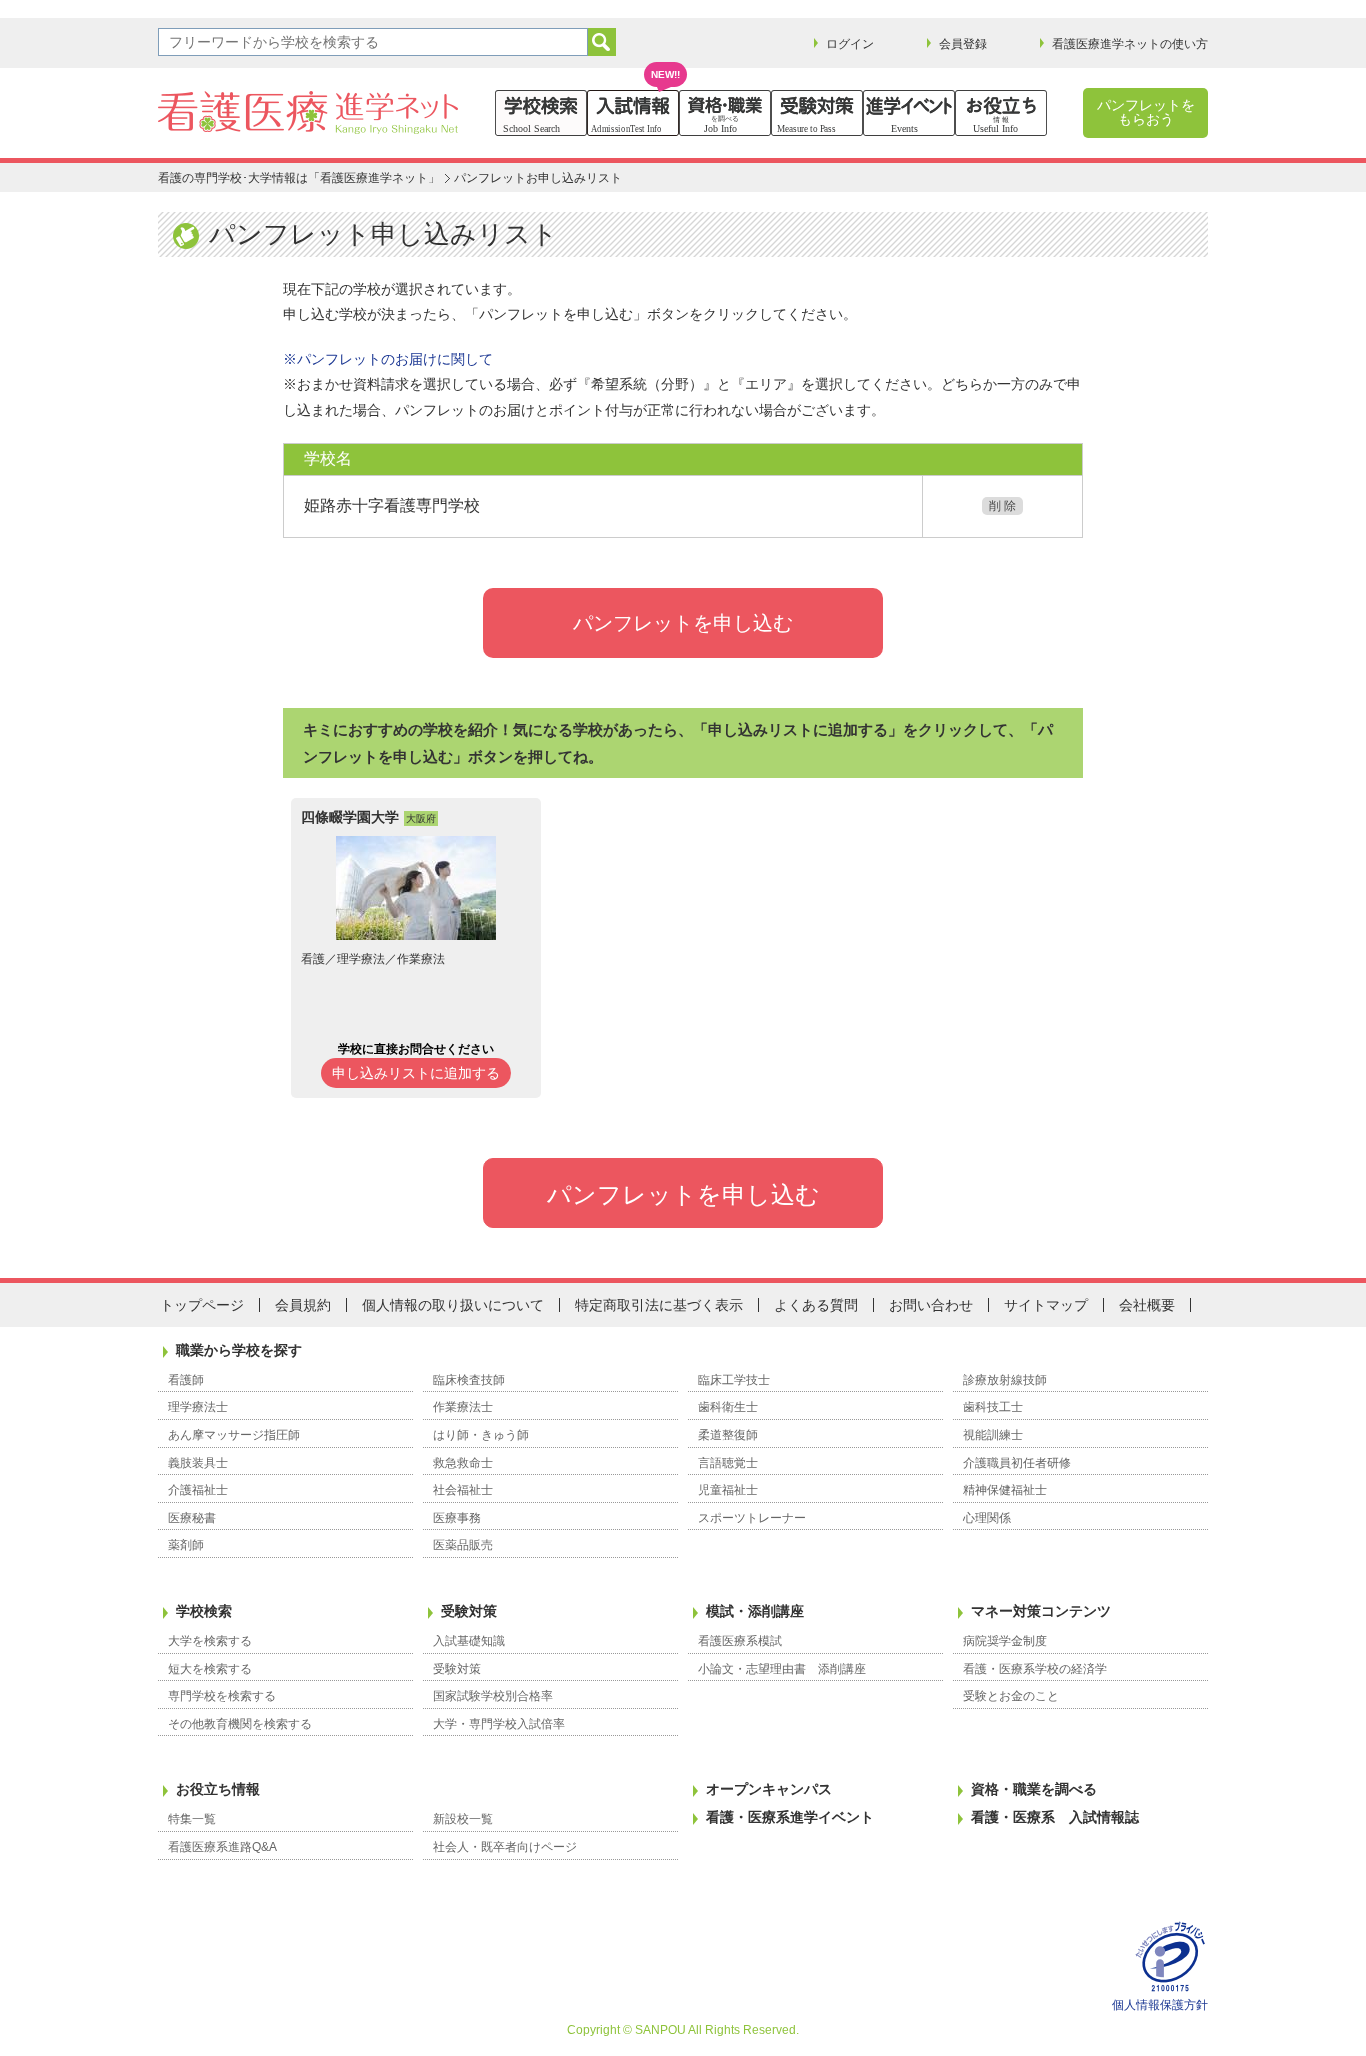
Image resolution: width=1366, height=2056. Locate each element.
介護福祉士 (198, 1490)
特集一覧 (192, 1819)
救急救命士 (463, 1463)
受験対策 (469, 1611)
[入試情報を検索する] (633, 113)
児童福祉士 (728, 1490)
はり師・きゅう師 (481, 1435)
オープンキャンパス (769, 1789)
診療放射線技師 (1005, 1380)
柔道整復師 (728, 1435)
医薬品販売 (463, 1545)
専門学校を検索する (222, 1696)
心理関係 (987, 1518)
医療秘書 (192, 1518)
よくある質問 (816, 1305)
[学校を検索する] (541, 113)
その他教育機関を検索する (240, 1724)
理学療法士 (198, 1407)
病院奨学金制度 (1005, 1641)
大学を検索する (210, 1641)
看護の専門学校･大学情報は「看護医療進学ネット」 (299, 178)
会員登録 (963, 44)
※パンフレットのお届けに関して (388, 359)
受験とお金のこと (1011, 1696)
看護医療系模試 (740, 1641)
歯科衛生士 (728, 1407)
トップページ (202, 1305)
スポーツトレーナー (752, 1518)
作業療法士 (463, 1407)
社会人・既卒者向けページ (505, 1847)
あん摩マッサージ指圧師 (234, 1435)
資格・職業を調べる (1034, 1789)
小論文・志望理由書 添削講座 (782, 1669)
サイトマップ (1046, 1305)
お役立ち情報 (218, 1789)
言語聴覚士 (728, 1463)
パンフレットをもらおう (1146, 112)
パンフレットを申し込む (683, 623)
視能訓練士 (993, 1435)
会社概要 (1147, 1305)
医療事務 (457, 1518)
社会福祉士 (463, 1490)
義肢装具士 (198, 1463)
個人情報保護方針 (1160, 2005)
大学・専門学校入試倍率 (499, 1724)
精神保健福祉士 (1005, 1490)
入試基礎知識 (469, 1641)
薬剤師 (186, 1545)
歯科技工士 (993, 1407)
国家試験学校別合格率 (493, 1696)
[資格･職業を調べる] (725, 113)
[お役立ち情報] (1001, 113)
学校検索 (204, 1611)
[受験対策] (817, 113)
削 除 (1002, 506)
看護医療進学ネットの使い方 (1130, 44)
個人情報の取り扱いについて (453, 1305)
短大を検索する (210, 1669)
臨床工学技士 (734, 1380)
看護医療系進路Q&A (222, 1847)
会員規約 (303, 1305)
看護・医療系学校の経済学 (1035, 1669)
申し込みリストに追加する (416, 1073)
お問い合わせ (931, 1305)
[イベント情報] (909, 113)
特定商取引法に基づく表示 (659, 1305)
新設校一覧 (463, 1819)
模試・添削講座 (755, 1611)
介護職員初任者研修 (1017, 1463)
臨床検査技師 (469, 1380)
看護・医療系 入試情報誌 (1055, 1817)
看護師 (186, 1380)
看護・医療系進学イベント (790, 1817)
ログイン (850, 44)
